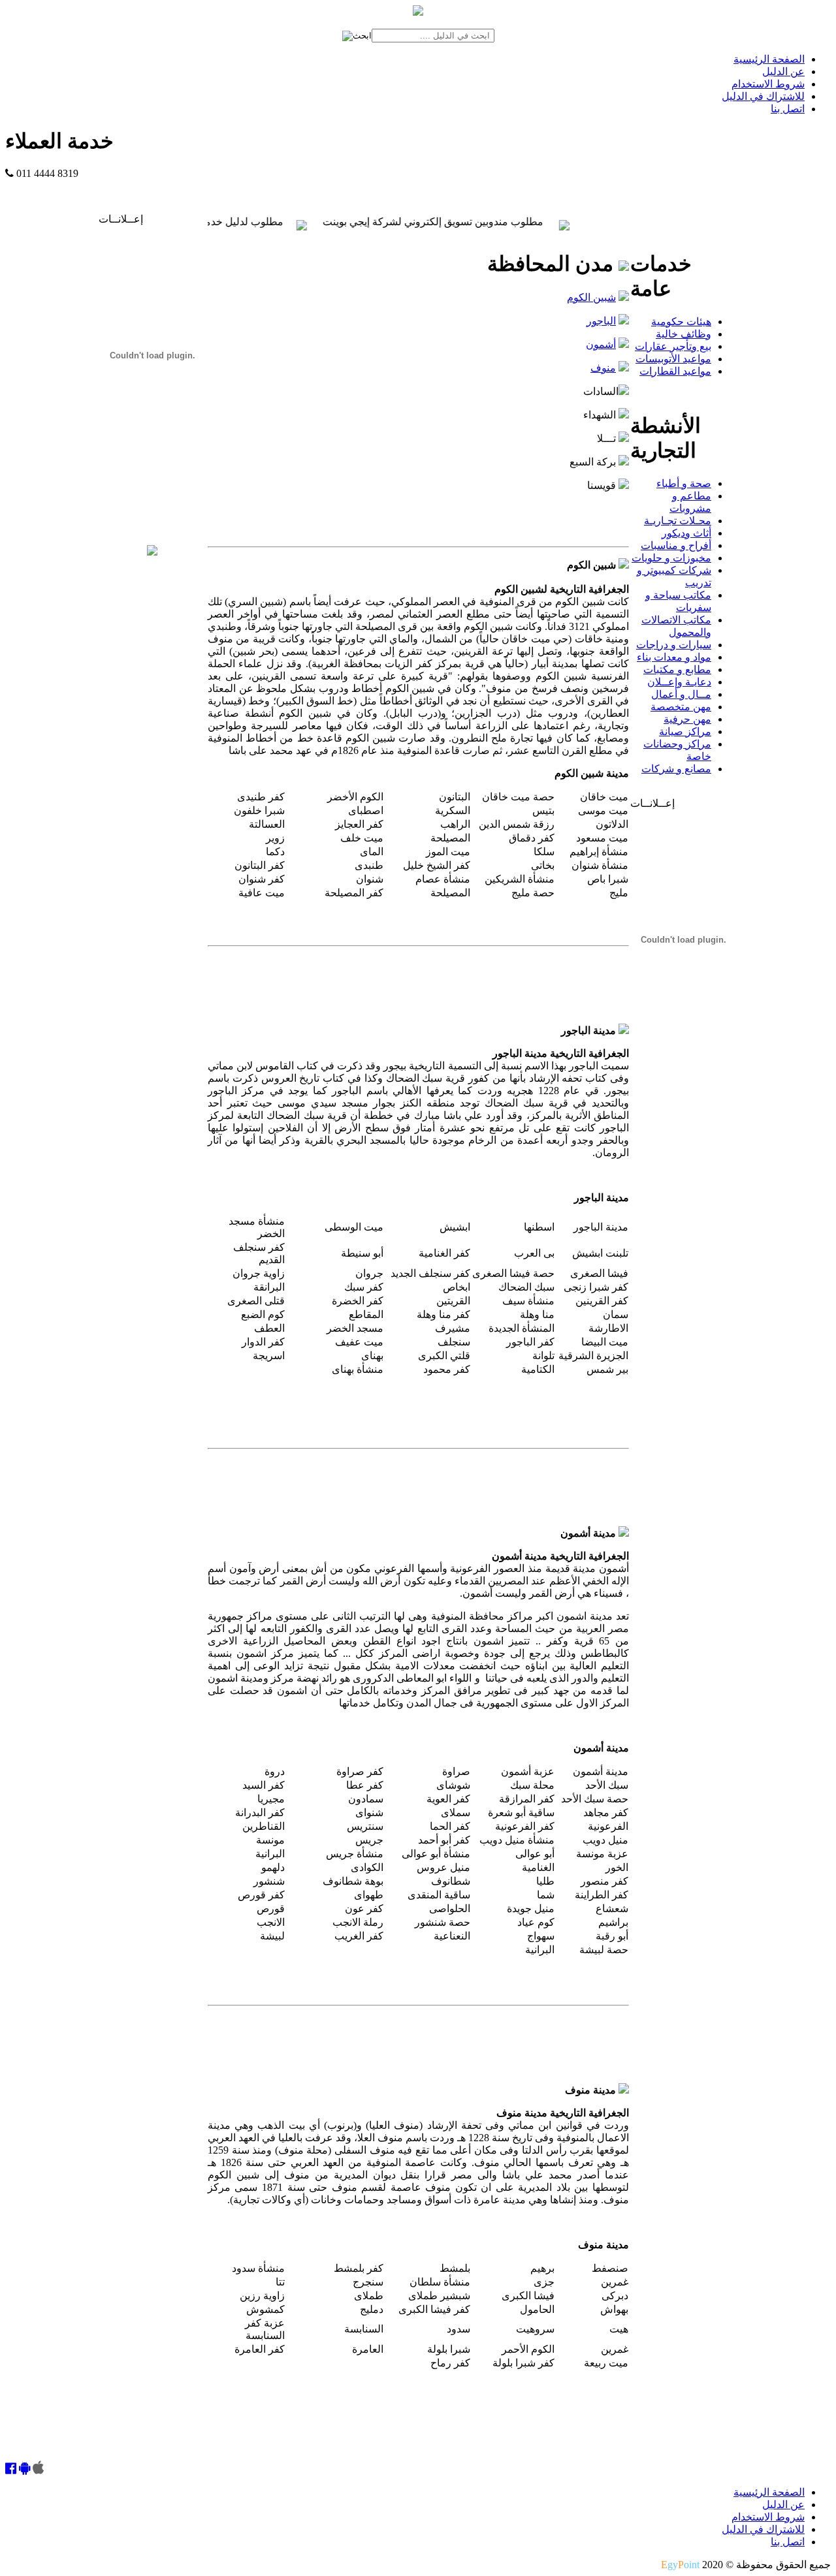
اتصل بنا (788, 109)
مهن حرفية (687, 719)
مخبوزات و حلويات (671, 558)
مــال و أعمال (681, 694)
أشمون (601, 344)
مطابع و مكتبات (677, 669)
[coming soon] (38, 2469)
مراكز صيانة (685, 731)
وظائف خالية (683, 334)
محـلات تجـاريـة (678, 521)
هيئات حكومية (681, 322)
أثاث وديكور (686, 533)
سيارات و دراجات (674, 645)
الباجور (601, 321)
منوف (603, 368)
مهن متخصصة (681, 707)
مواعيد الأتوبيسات (673, 359)
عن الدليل (783, 71)
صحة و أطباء (684, 483)
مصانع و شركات (676, 769)
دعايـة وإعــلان (679, 682)
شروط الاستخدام (768, 84)
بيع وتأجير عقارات (673, 346)
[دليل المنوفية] (152, 552)
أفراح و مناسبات (676, 545)
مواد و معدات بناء (674, 657)
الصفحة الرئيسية (769, 59)
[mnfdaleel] (11, 2469)
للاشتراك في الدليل (763, 96)
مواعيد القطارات (675, 371)
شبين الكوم (591, 297)
